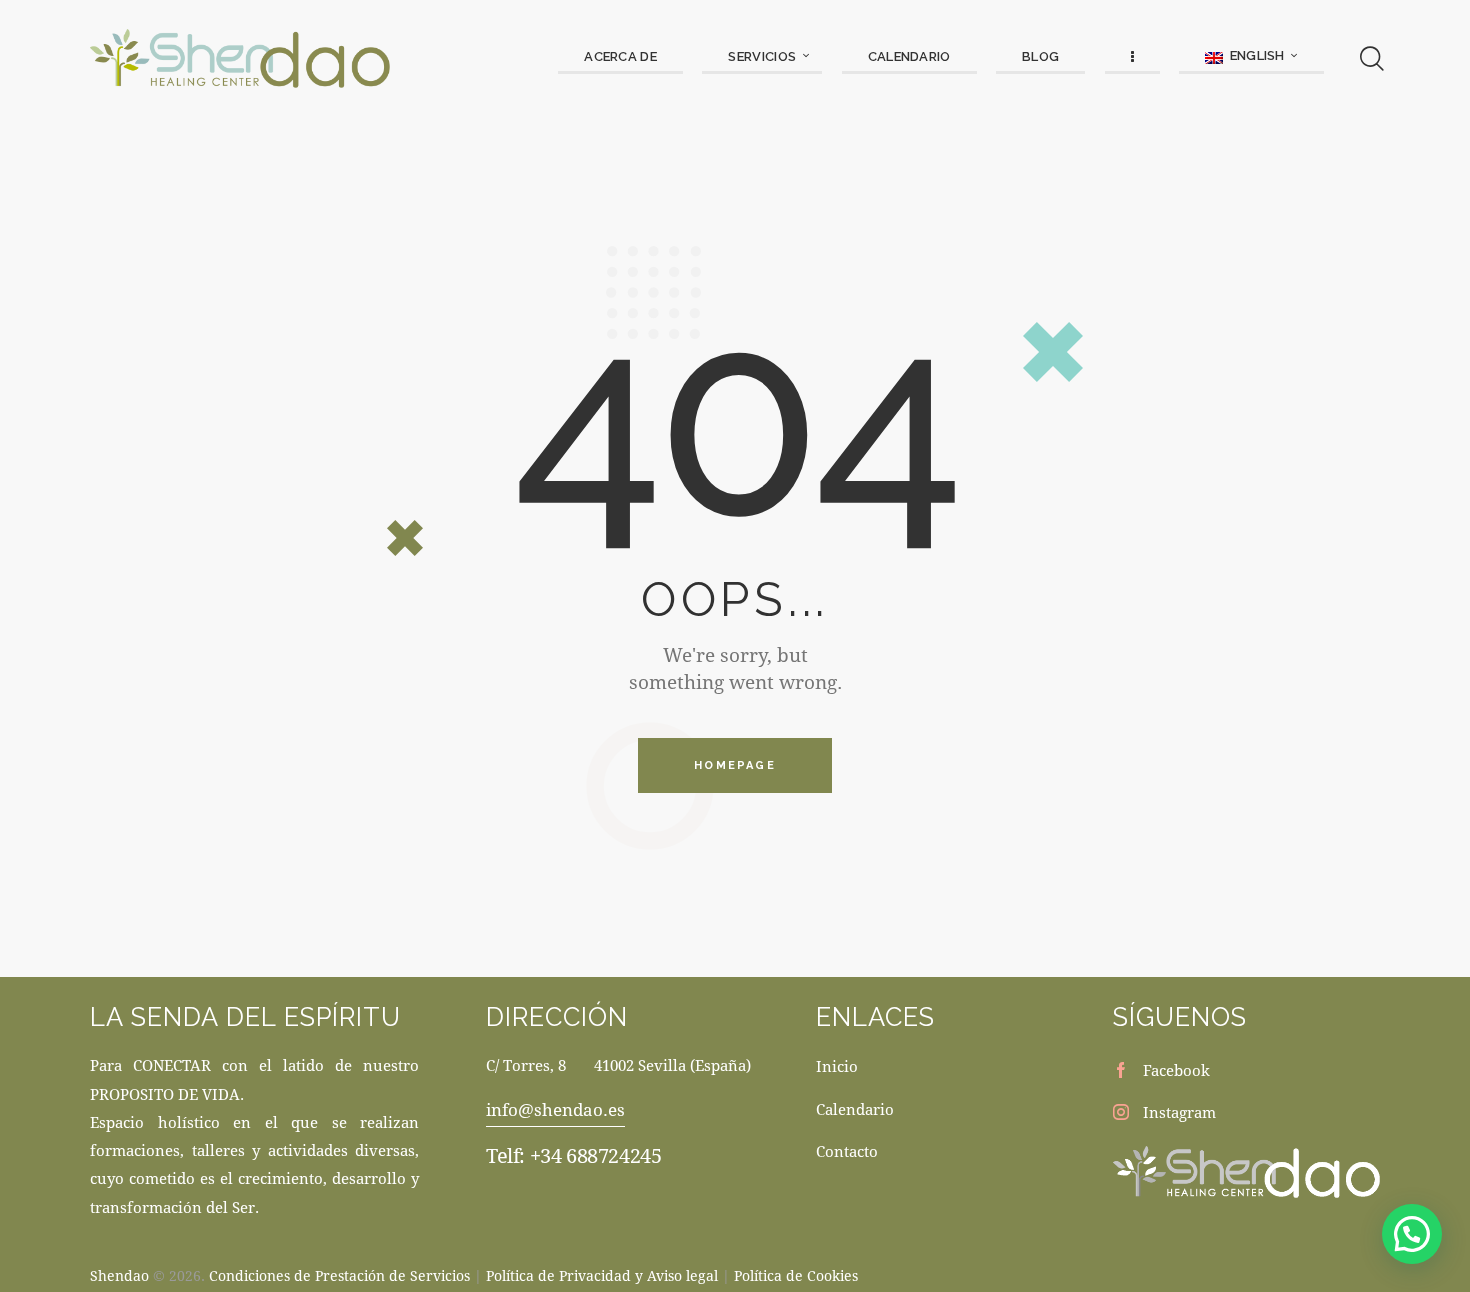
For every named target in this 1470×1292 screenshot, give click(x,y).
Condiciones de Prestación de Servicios (339, 1275)
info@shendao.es (555, 1109)
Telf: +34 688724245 (573, 1155)
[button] (1412, 1234)
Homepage (735, 765)
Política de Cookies (796, 1275)
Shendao (119, 1275)
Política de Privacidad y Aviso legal (602, 1275)
